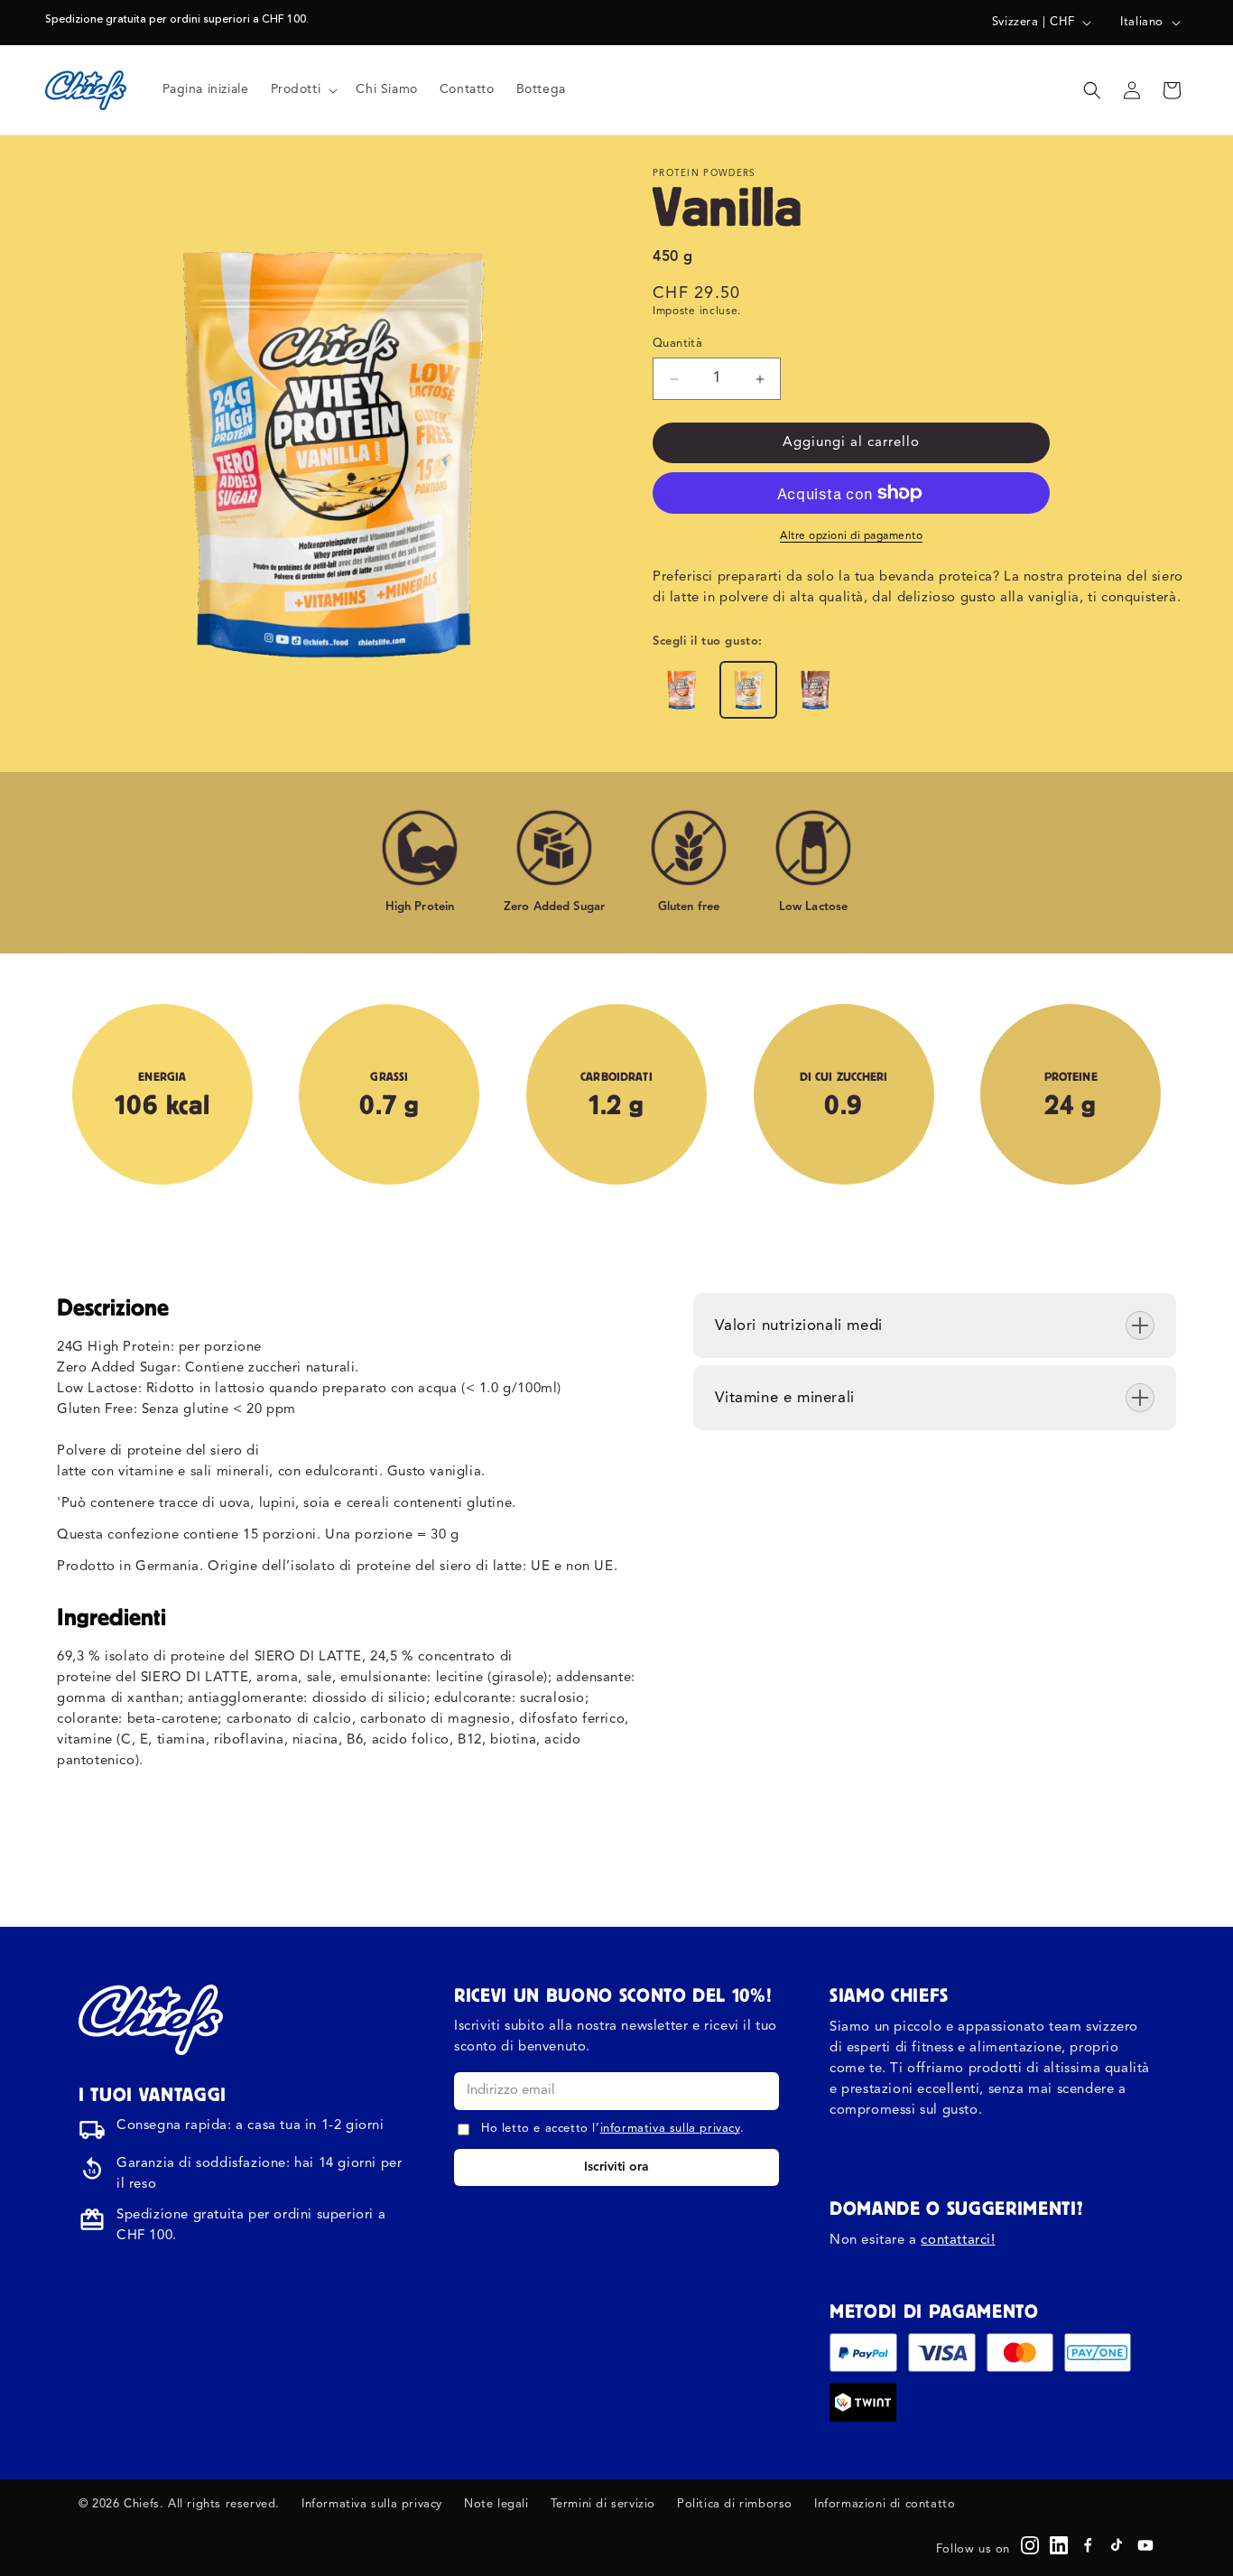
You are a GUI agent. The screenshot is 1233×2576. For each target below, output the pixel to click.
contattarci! (958, 2241)
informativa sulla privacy (670, 2129)
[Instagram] (1030, 2545)
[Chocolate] (815, 690)
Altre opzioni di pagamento (851, 536)
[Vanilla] (748, 690)
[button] (303, 89)
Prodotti (296, 89)
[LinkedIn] (1059, 2545)
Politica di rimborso (735, 2504)
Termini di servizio (603, 2504)
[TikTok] (1117, 2545)
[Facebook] (1088, 2545)
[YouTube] (1145, 2545)
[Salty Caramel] (681, 690)
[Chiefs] (151, 2020)
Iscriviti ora (616, 2167)
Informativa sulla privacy (372, 2504)
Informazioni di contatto (885, 2504)
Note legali (496, 2504)
